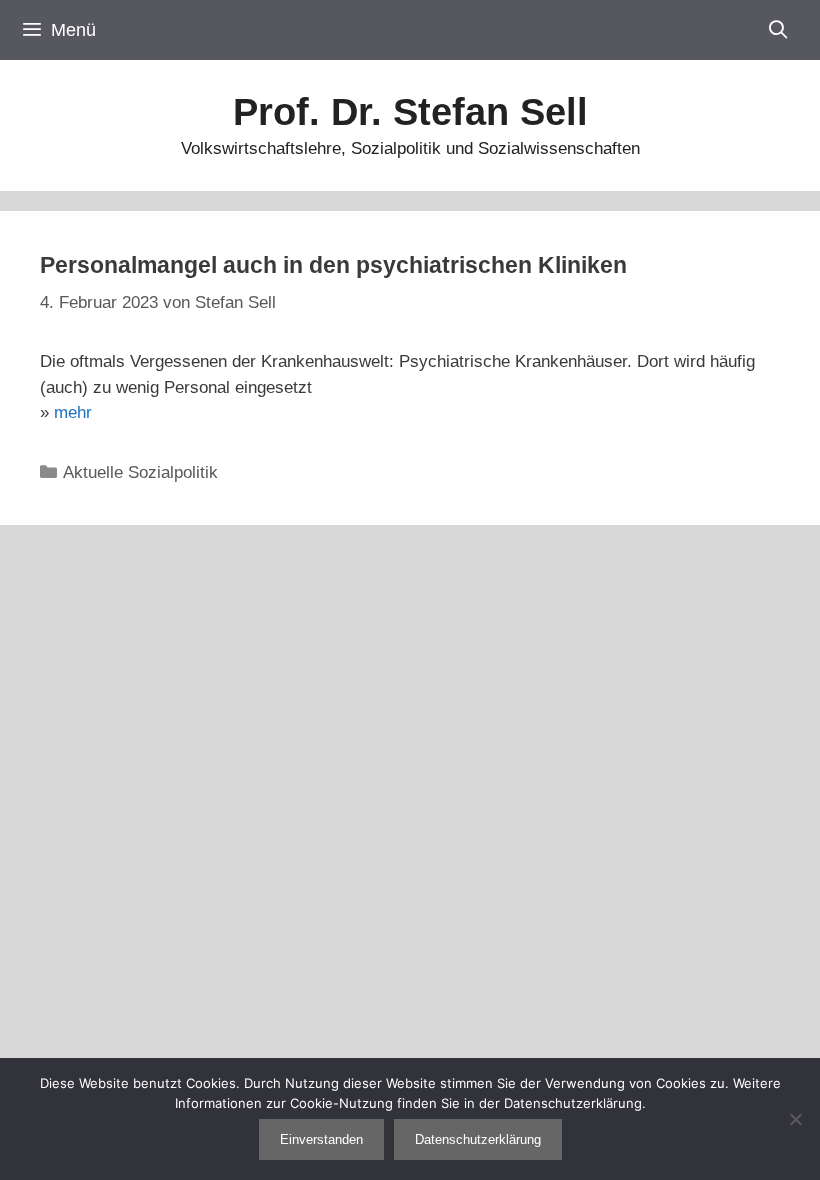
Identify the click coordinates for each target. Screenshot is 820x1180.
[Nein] (795, 1119)
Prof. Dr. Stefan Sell (410, 112)
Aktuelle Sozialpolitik (140, 472)
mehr (73, 412)
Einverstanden (321, 1139)
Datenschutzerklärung (478, 1139)
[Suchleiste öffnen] (778, 30)
